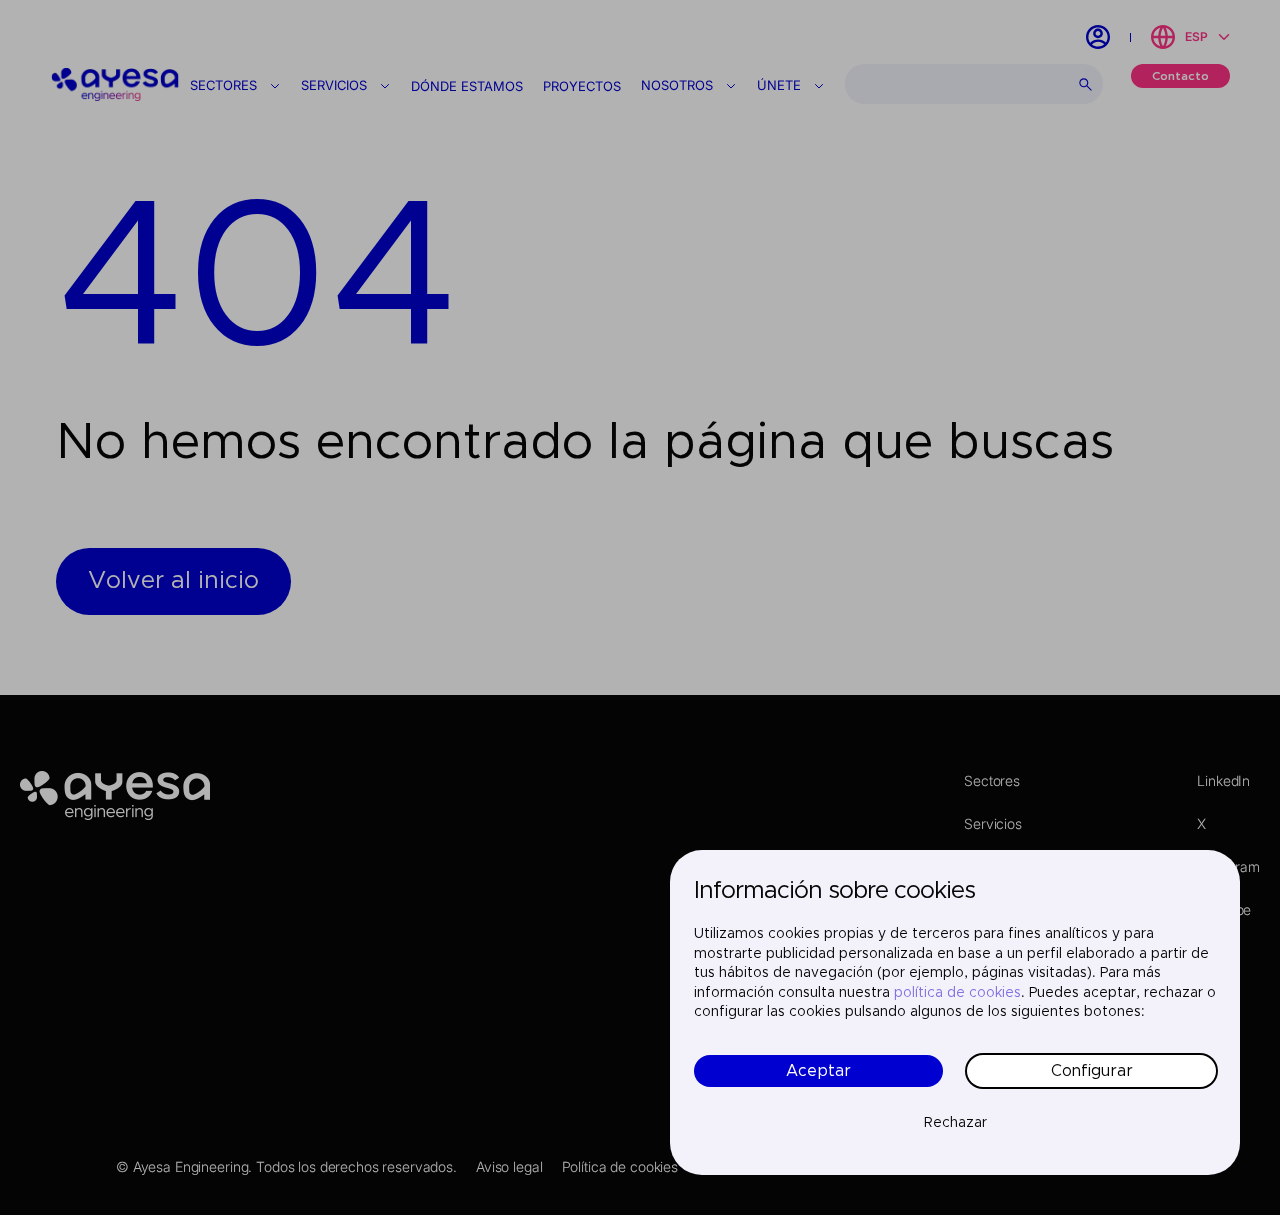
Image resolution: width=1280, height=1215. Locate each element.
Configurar (1092, 1071)
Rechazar (955, 1123)
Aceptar (818, 1071)
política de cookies (957, 993)
